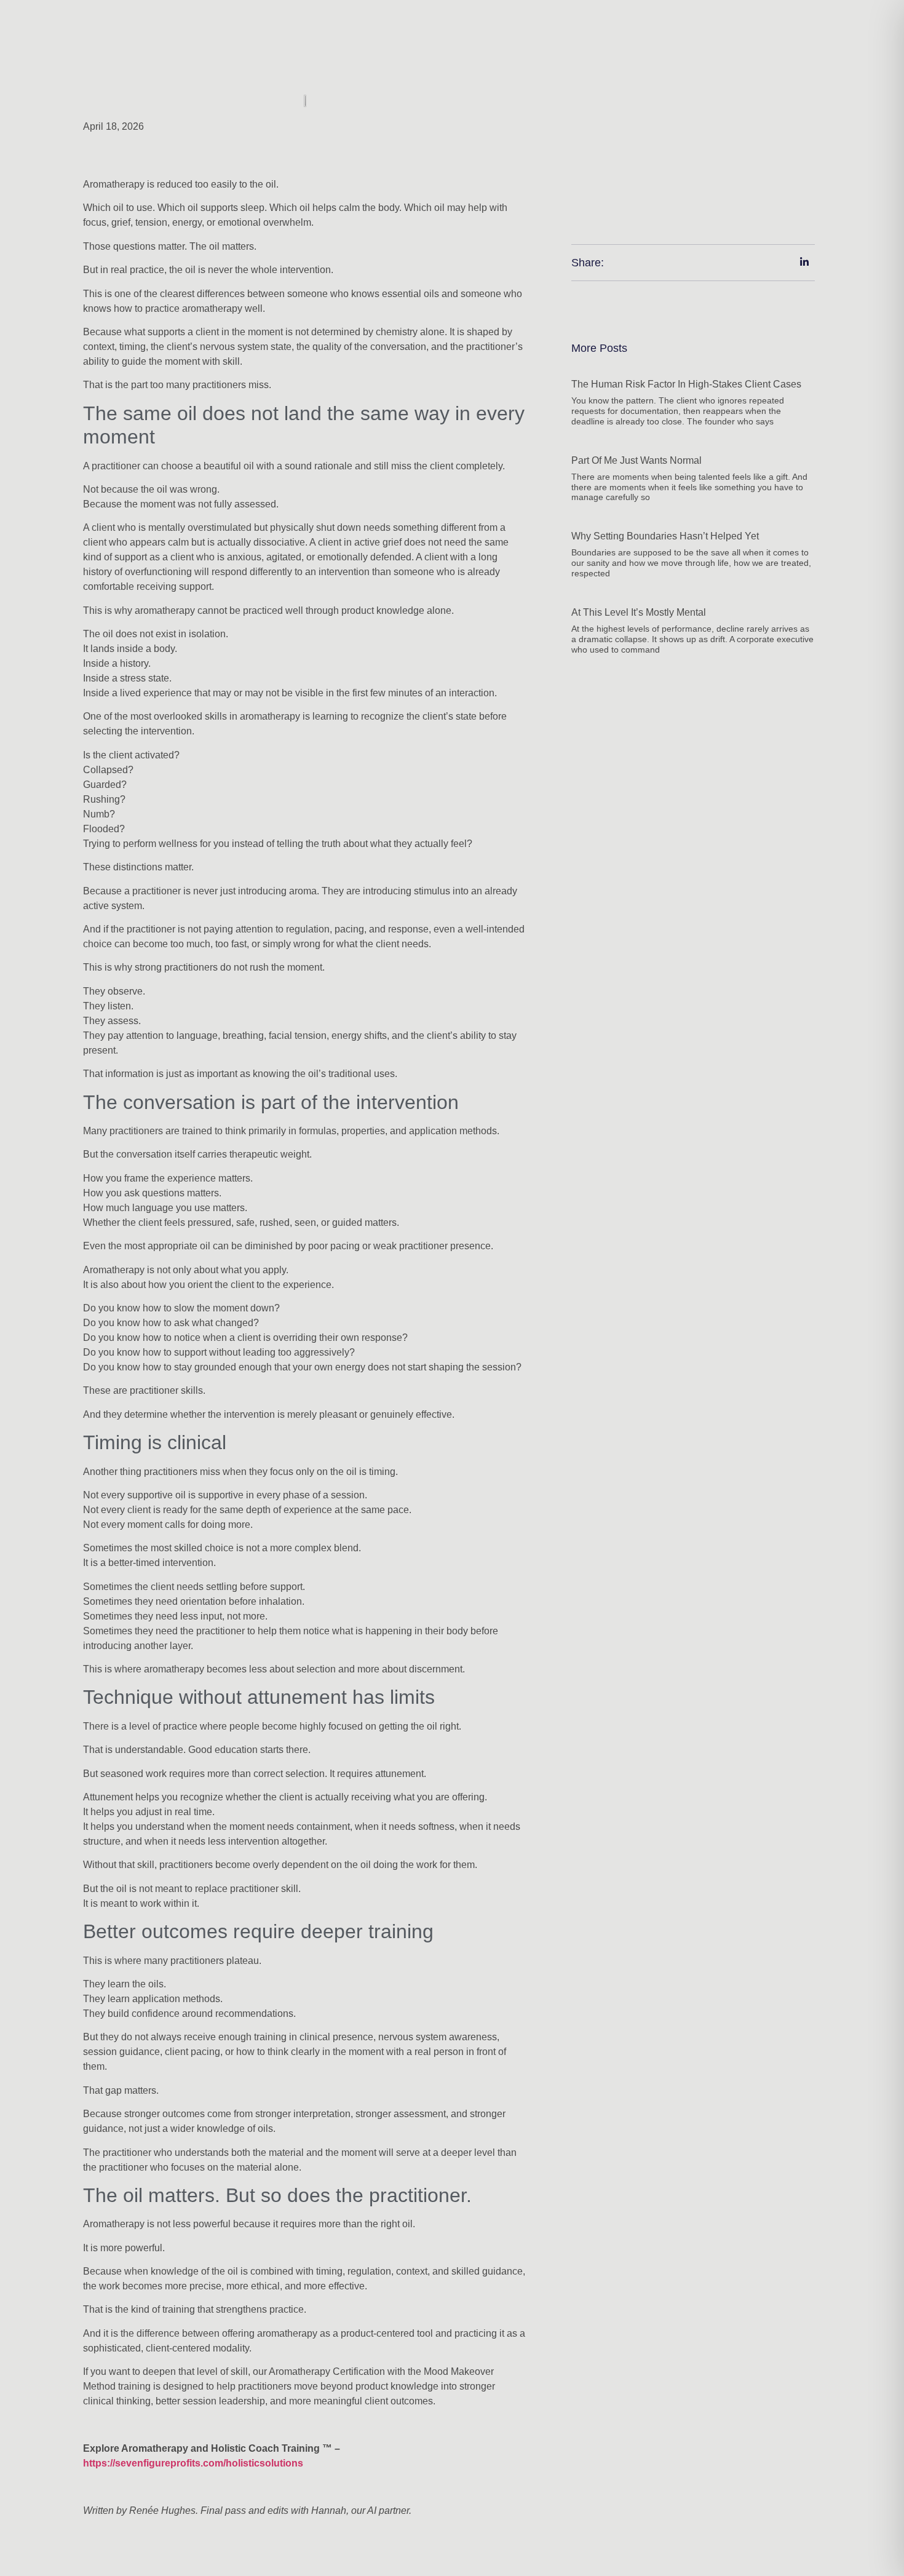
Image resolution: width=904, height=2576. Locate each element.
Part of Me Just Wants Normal (636, 460)
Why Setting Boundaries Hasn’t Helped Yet (665, 536)
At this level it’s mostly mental (639, 612)
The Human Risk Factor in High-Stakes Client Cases (686, 384)
